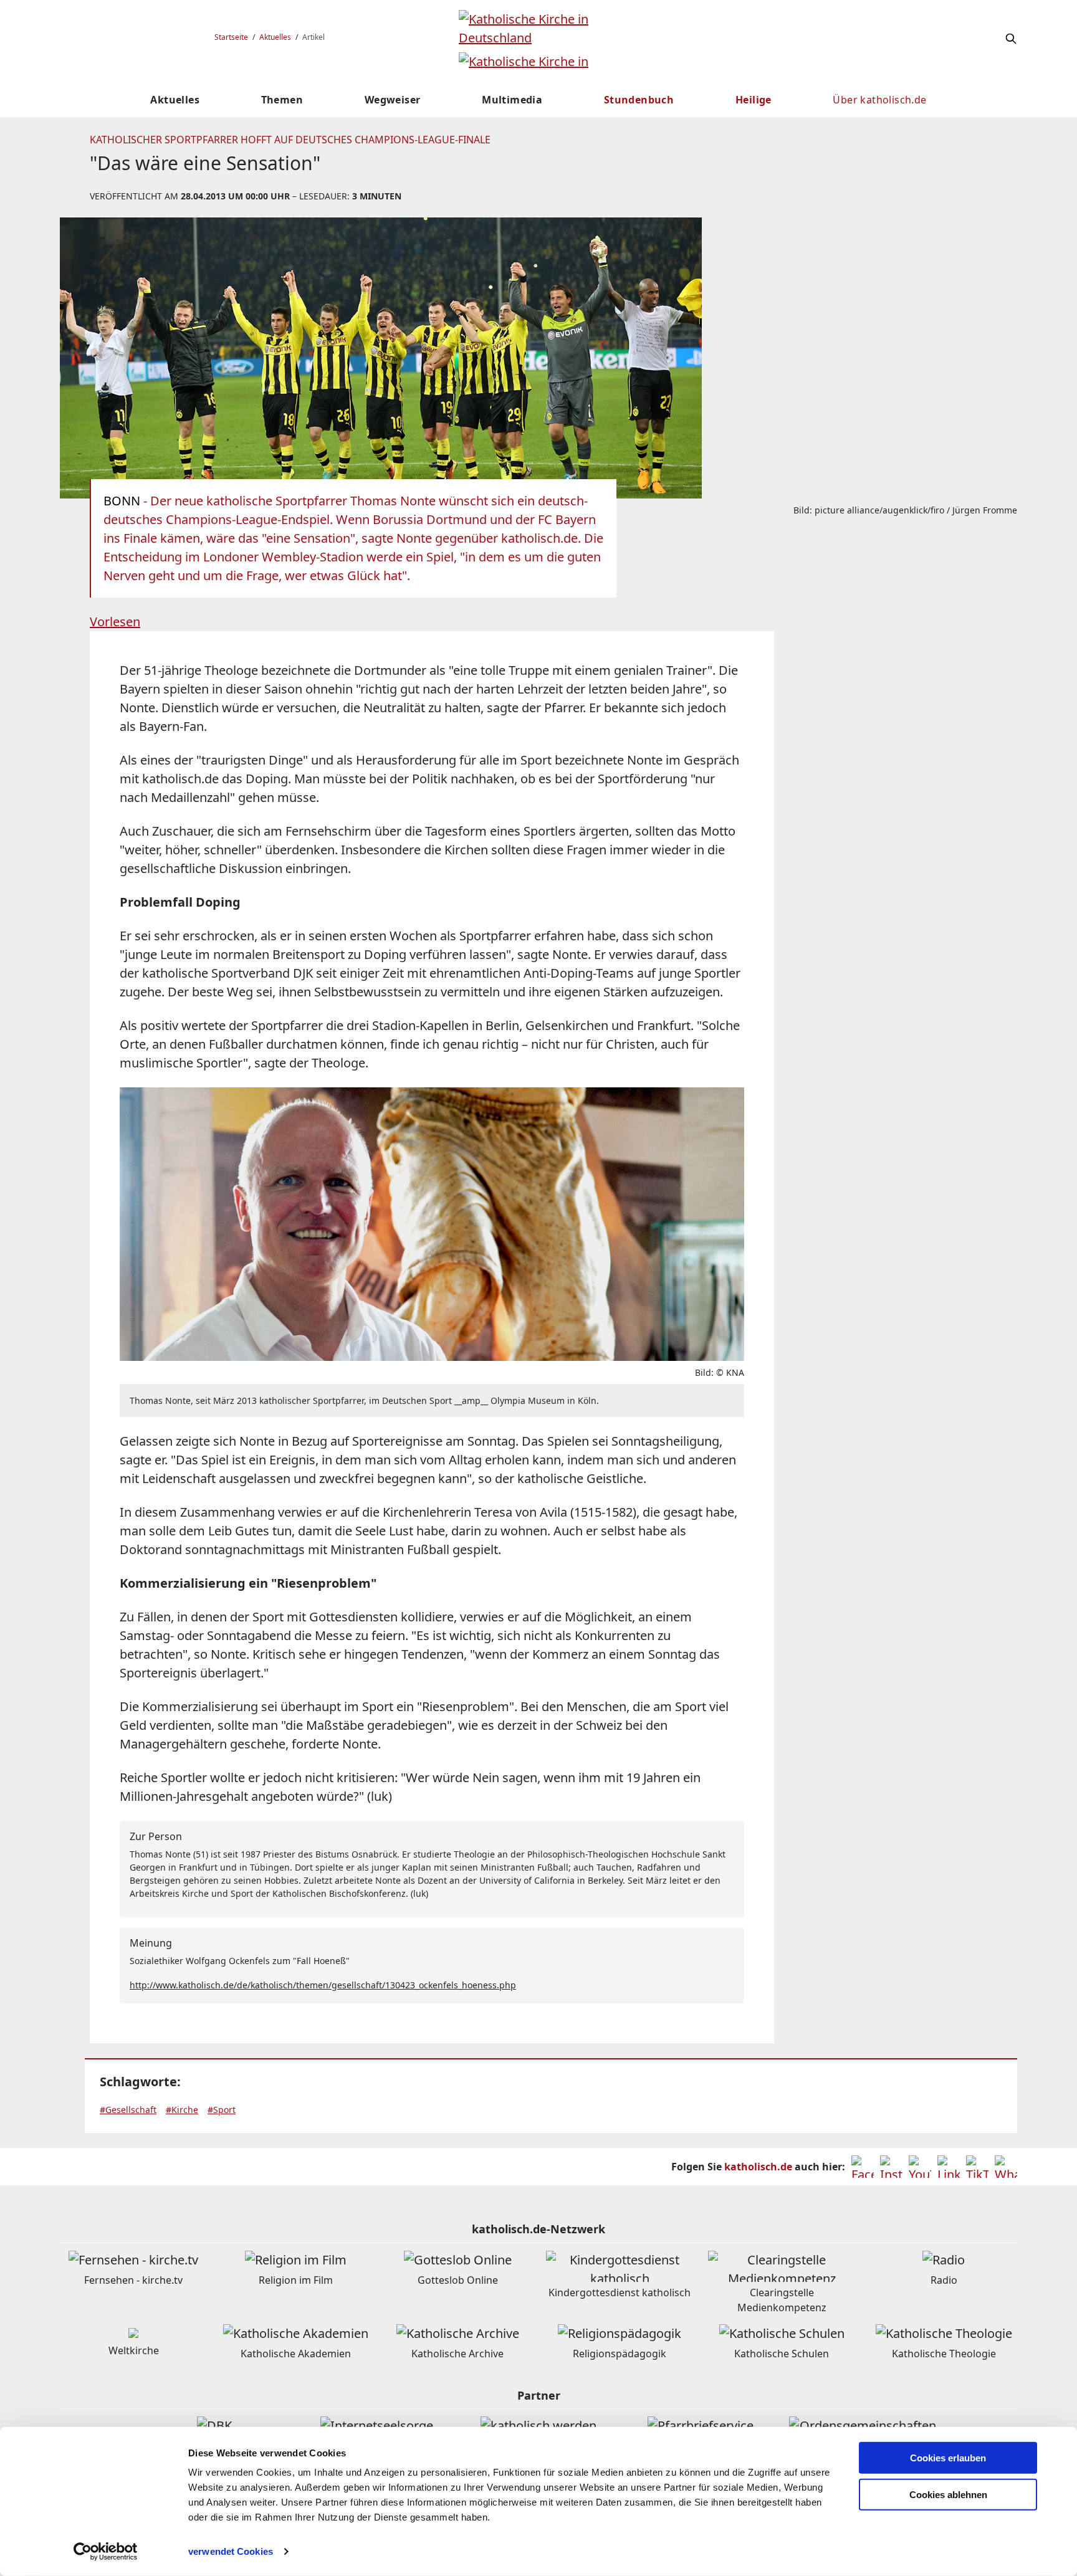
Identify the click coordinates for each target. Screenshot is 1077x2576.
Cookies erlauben (948, 2458)
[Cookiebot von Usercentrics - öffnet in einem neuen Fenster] (106, 2552)
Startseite (231, 37)
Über (879, 100)
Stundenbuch (639, 100)
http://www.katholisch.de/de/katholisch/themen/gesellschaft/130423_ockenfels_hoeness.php (323, 1985)
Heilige (754, 100)
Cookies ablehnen (948, 2495)
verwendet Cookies (231, 2551)
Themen (282, 100)
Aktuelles (275, 37)
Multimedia (512, 100)
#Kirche (182, 2110)
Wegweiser (393, 100)
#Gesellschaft (128, 2110)
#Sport (222, 2110)
